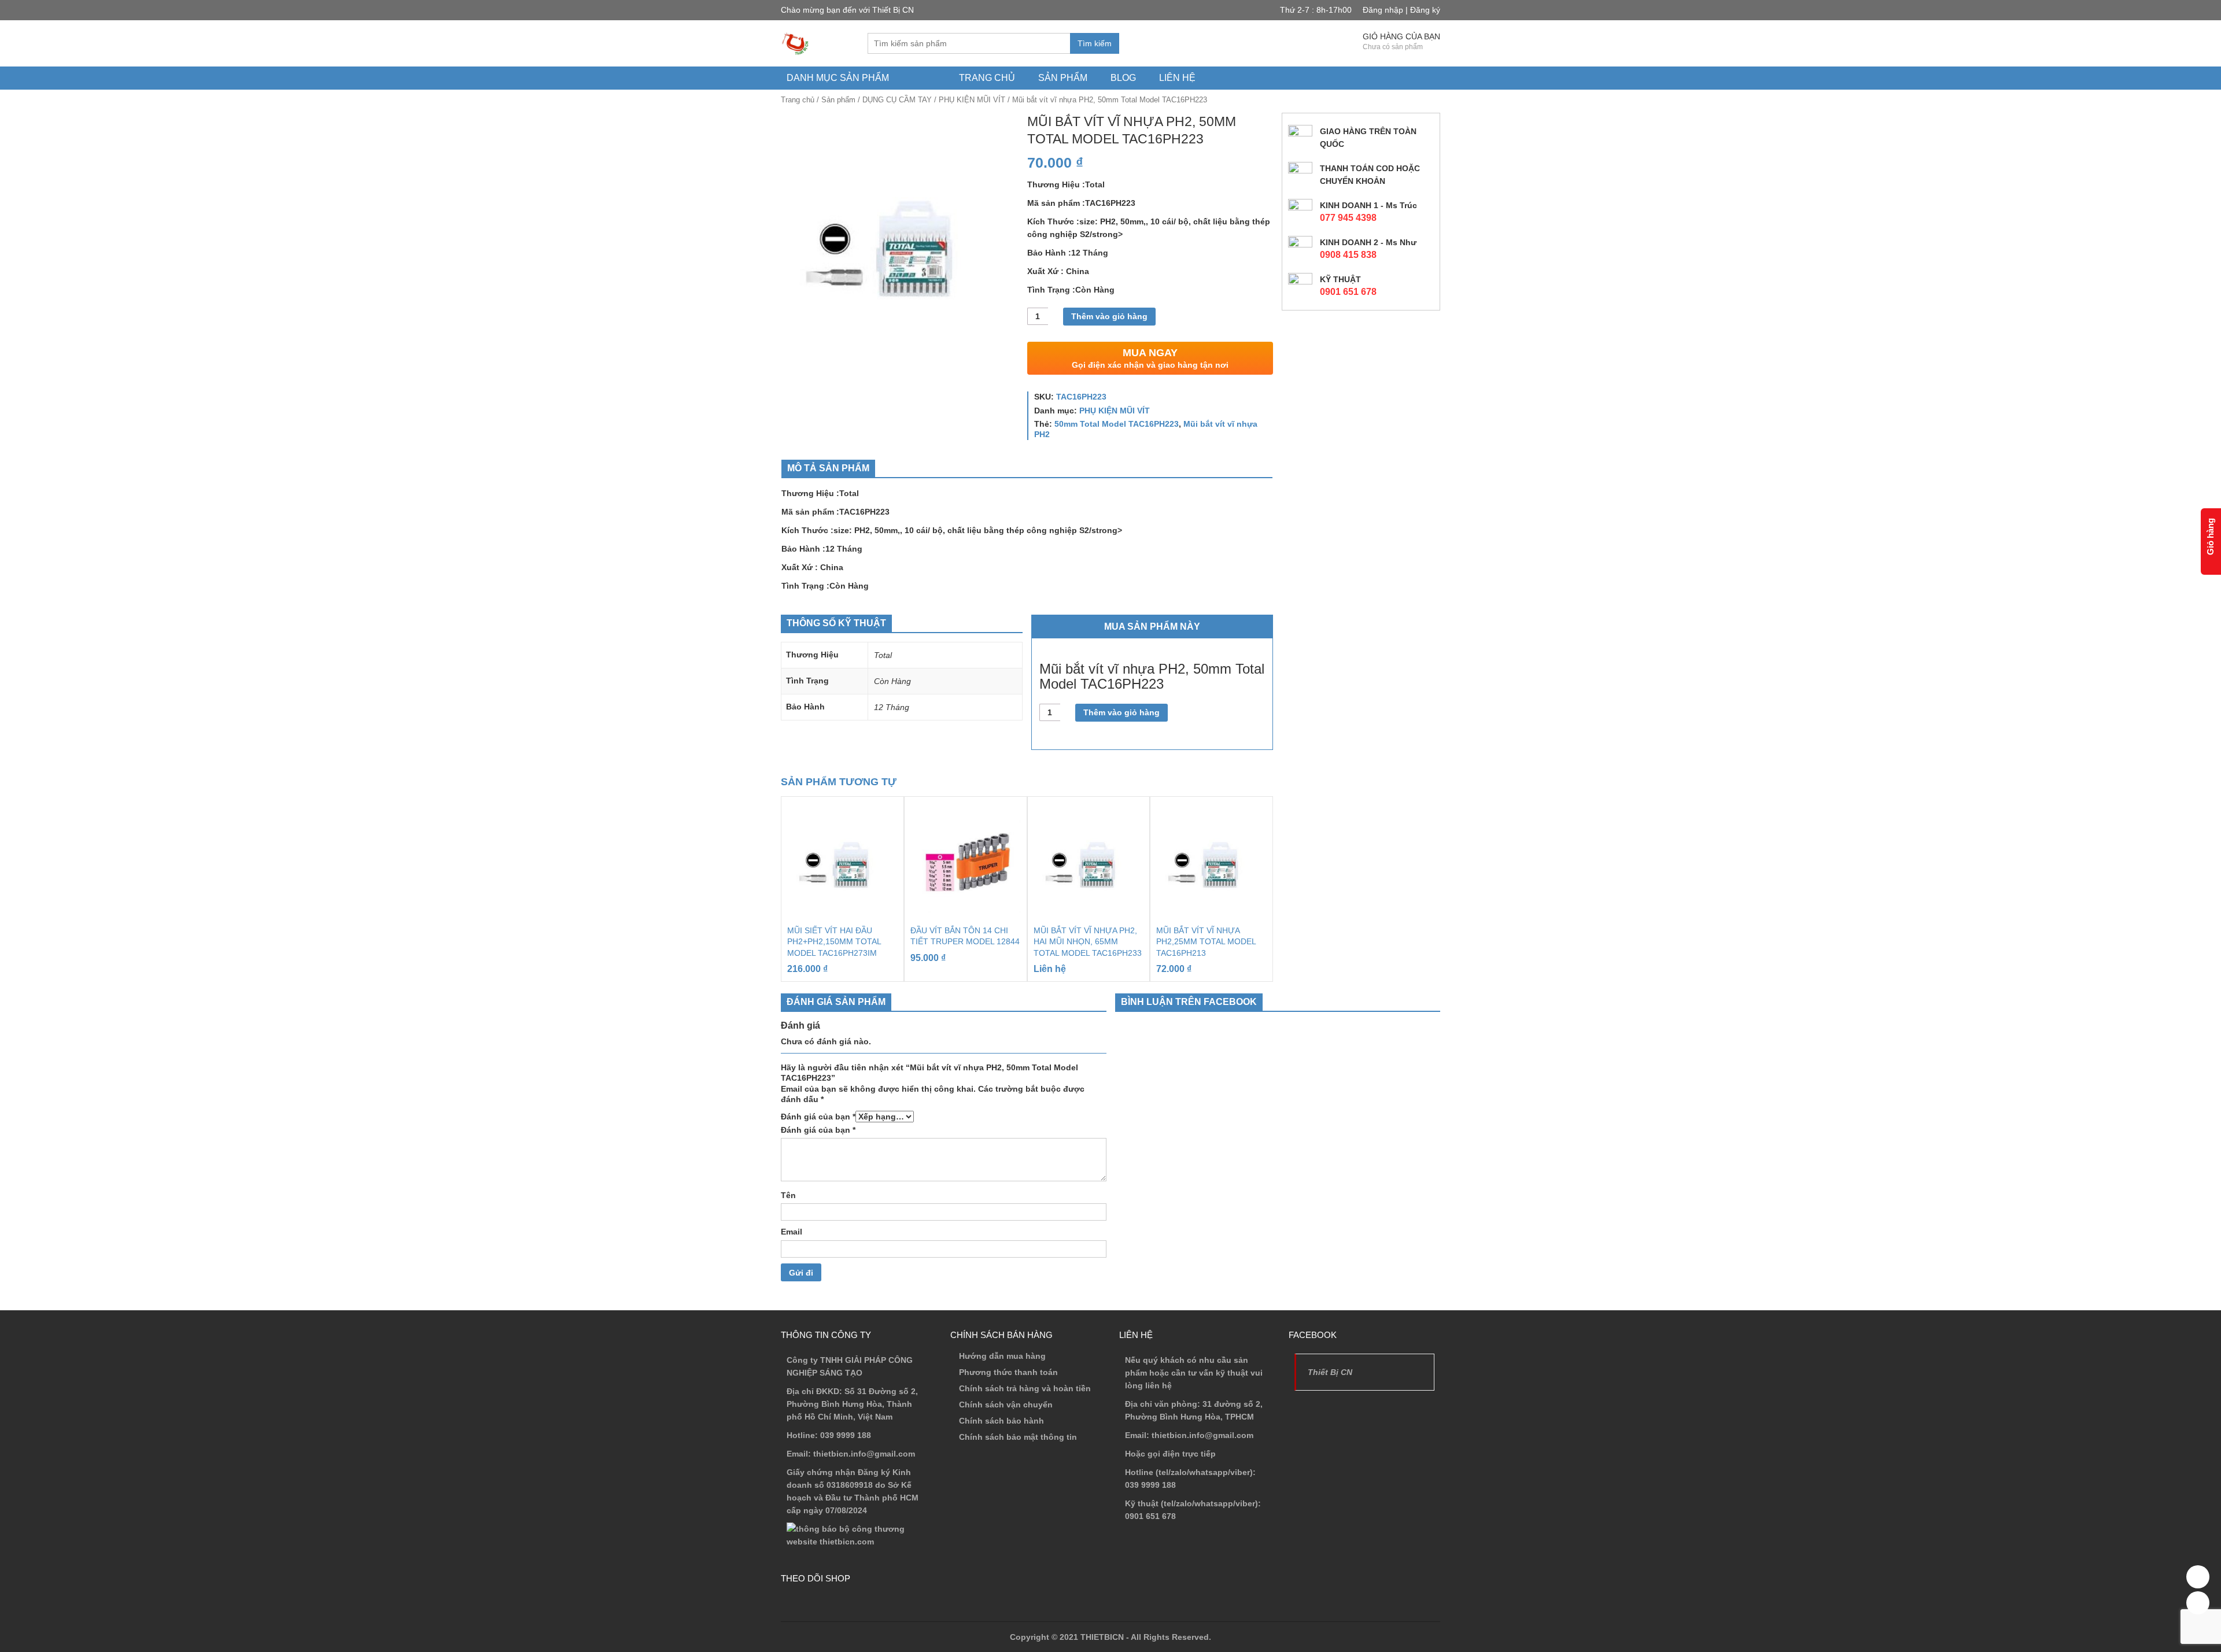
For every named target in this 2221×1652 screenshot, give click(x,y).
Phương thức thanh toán (1008, 1372)
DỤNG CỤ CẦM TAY (897, 100)
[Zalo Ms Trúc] (2198, 1577)
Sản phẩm (1063, 78)
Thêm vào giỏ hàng (1109, 316)
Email (792, 1232)
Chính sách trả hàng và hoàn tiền (1025, 1388)
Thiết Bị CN (1330, 1372)
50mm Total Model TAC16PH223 (1117, 424)
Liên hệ (1177, 78)
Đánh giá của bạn (818, 1117)
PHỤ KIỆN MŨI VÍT (972, 100)
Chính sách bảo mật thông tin (1018, 1437)
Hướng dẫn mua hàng (1002, 1356)
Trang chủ (987, 78)
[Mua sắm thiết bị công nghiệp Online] (795, 43)
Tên (788, 1195)
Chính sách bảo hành (1001, 1421)
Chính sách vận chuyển (1006, 1405)
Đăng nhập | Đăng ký (1401, 10)
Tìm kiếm (1095, 43)
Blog (1123, 78)
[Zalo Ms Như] (2198, 1603)
